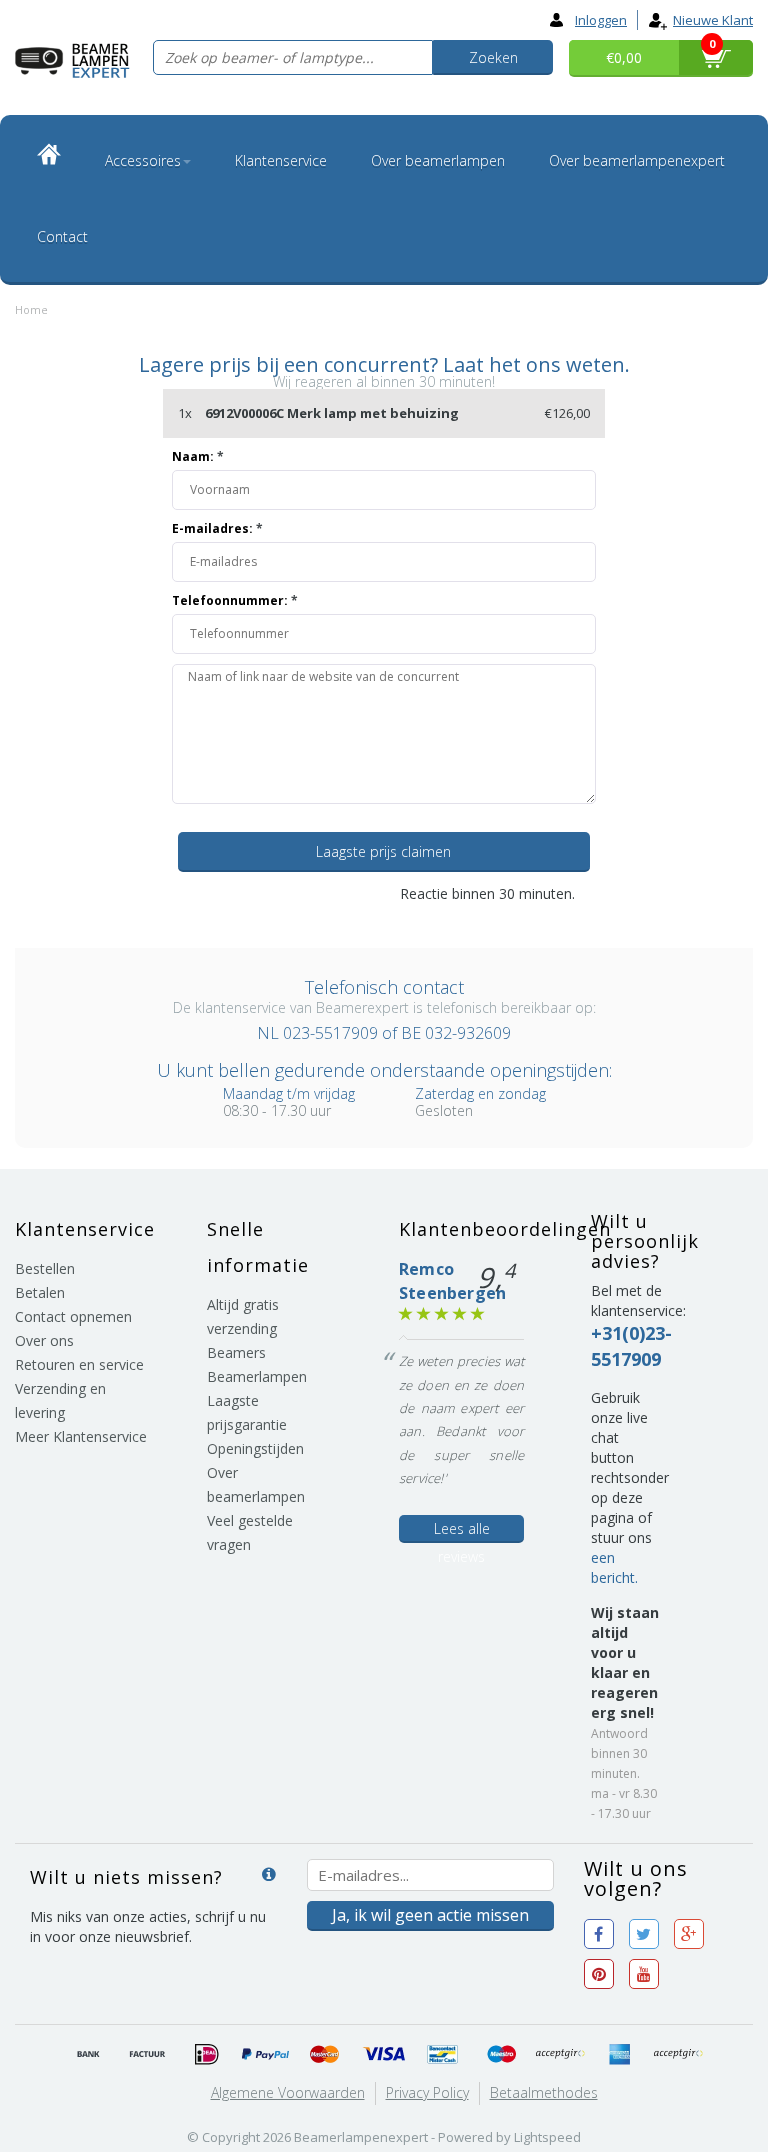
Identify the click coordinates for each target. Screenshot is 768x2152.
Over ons (44, 1340)
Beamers (236, 1352)
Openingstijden (255, 1448)
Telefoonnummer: (235, 600)
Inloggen (601, 20)
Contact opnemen (73, 1316)
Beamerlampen (257, 1376)
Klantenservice (281, 160)
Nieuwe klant (713, 20)
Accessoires (143, 160)
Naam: (198, 456)
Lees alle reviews (462, 1531)
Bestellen (45, 1268)
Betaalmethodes (544, 2092)
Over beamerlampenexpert (637, 160)
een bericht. (614, 1567)
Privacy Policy (427, 2092)
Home (31, 309)
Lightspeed (547, 2137)
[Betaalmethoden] (89, 2055)
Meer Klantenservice (81, 1436)
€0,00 (624, 57)
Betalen (40, 1292)
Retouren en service (79, 1364)
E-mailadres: (217, 528)
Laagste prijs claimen (383, 851)
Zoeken (493, 57)
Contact (62, 236)
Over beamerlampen (438, 160)
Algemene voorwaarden (288, 2092)
